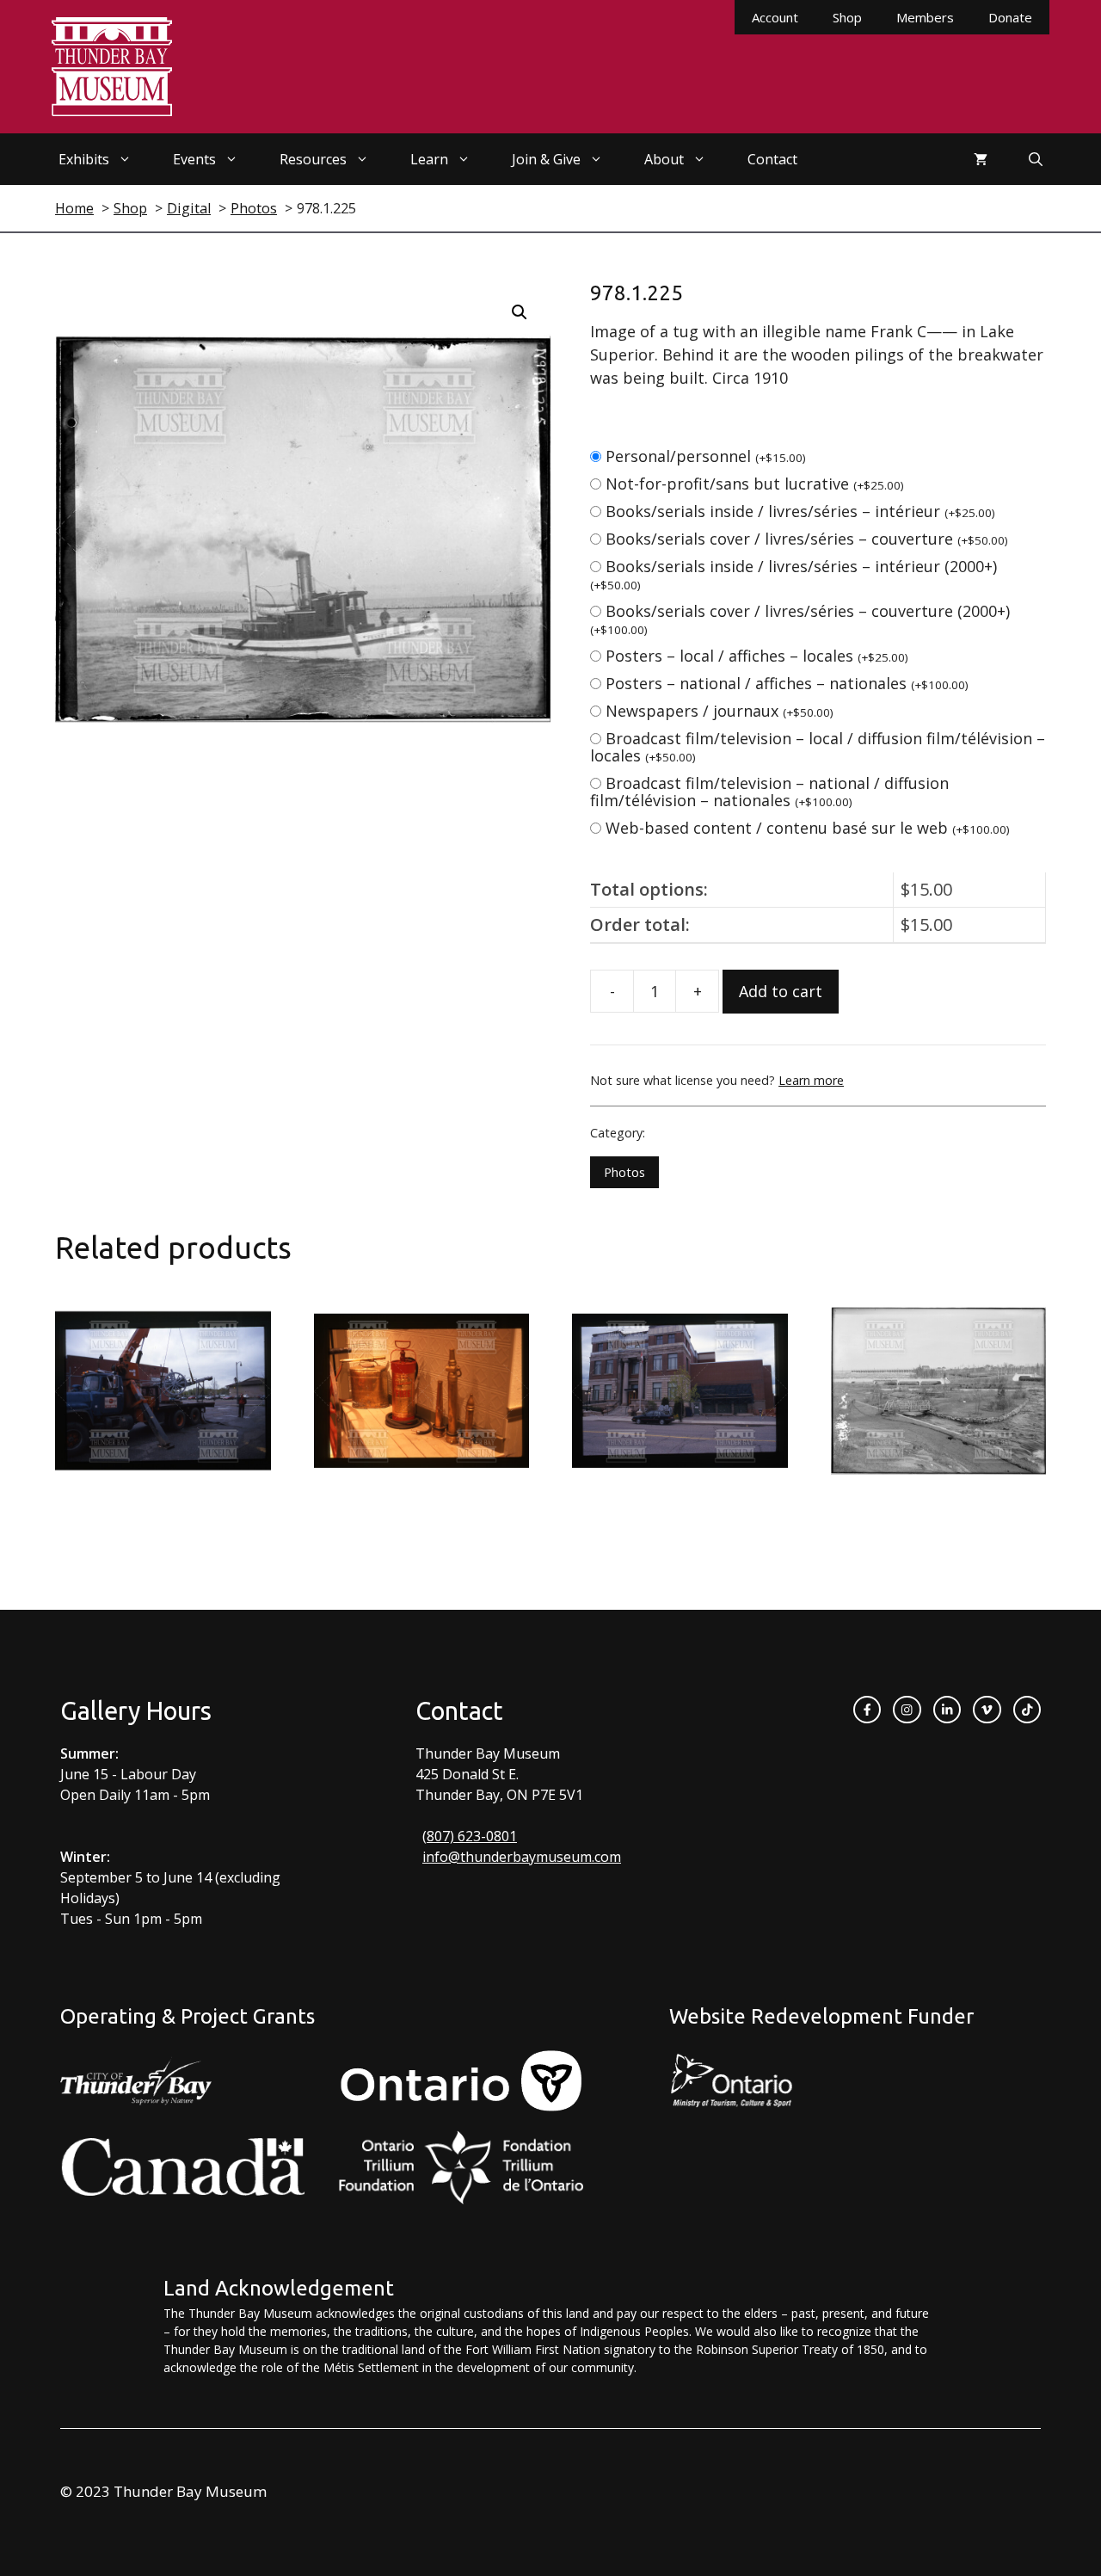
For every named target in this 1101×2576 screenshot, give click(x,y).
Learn (429, 159)
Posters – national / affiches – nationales (787, 683)
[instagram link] (907, 1710)
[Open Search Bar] (1036, 159)
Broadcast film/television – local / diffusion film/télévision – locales (818, 747)
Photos (624, 1172)
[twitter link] (987, 1710)
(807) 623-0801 (470, 1836)
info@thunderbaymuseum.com (522, 1857)
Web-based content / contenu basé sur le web (808, 828)
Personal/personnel (706, 456)
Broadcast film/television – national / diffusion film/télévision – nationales (769, 792)
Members (925, 17)
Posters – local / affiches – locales (757, 656)
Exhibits (84, 159)
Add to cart (781, 991)
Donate (1010, 17)
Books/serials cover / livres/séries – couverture (807, 539)
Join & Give (546, 159)
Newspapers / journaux (720, 711)
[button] (520, 312)
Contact (772, 159)
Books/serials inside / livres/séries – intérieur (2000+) (793, 574)
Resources (313, 159)
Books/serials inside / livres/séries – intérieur (800, 511)
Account (775, 17)
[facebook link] (867, 1710)
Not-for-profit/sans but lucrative (755, 484)
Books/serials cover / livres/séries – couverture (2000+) (800, 619)
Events (194, 159)
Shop (847, 17)
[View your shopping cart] (981, 159)
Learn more (811, 1080)
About (664, 159)
